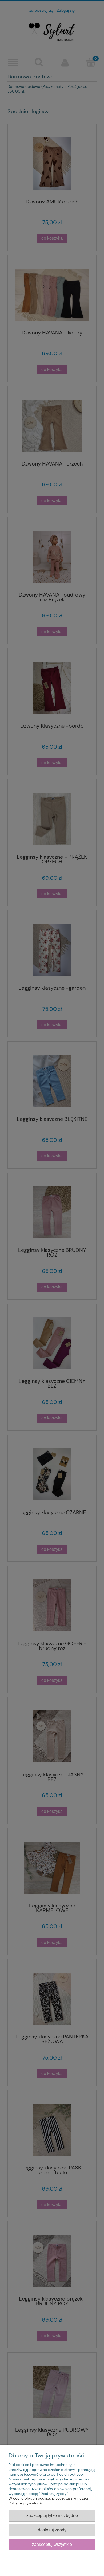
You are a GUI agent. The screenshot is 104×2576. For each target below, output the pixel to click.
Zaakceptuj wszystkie (52, 2544)
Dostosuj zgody (52, 2530)
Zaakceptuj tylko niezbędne (52, 2515)
